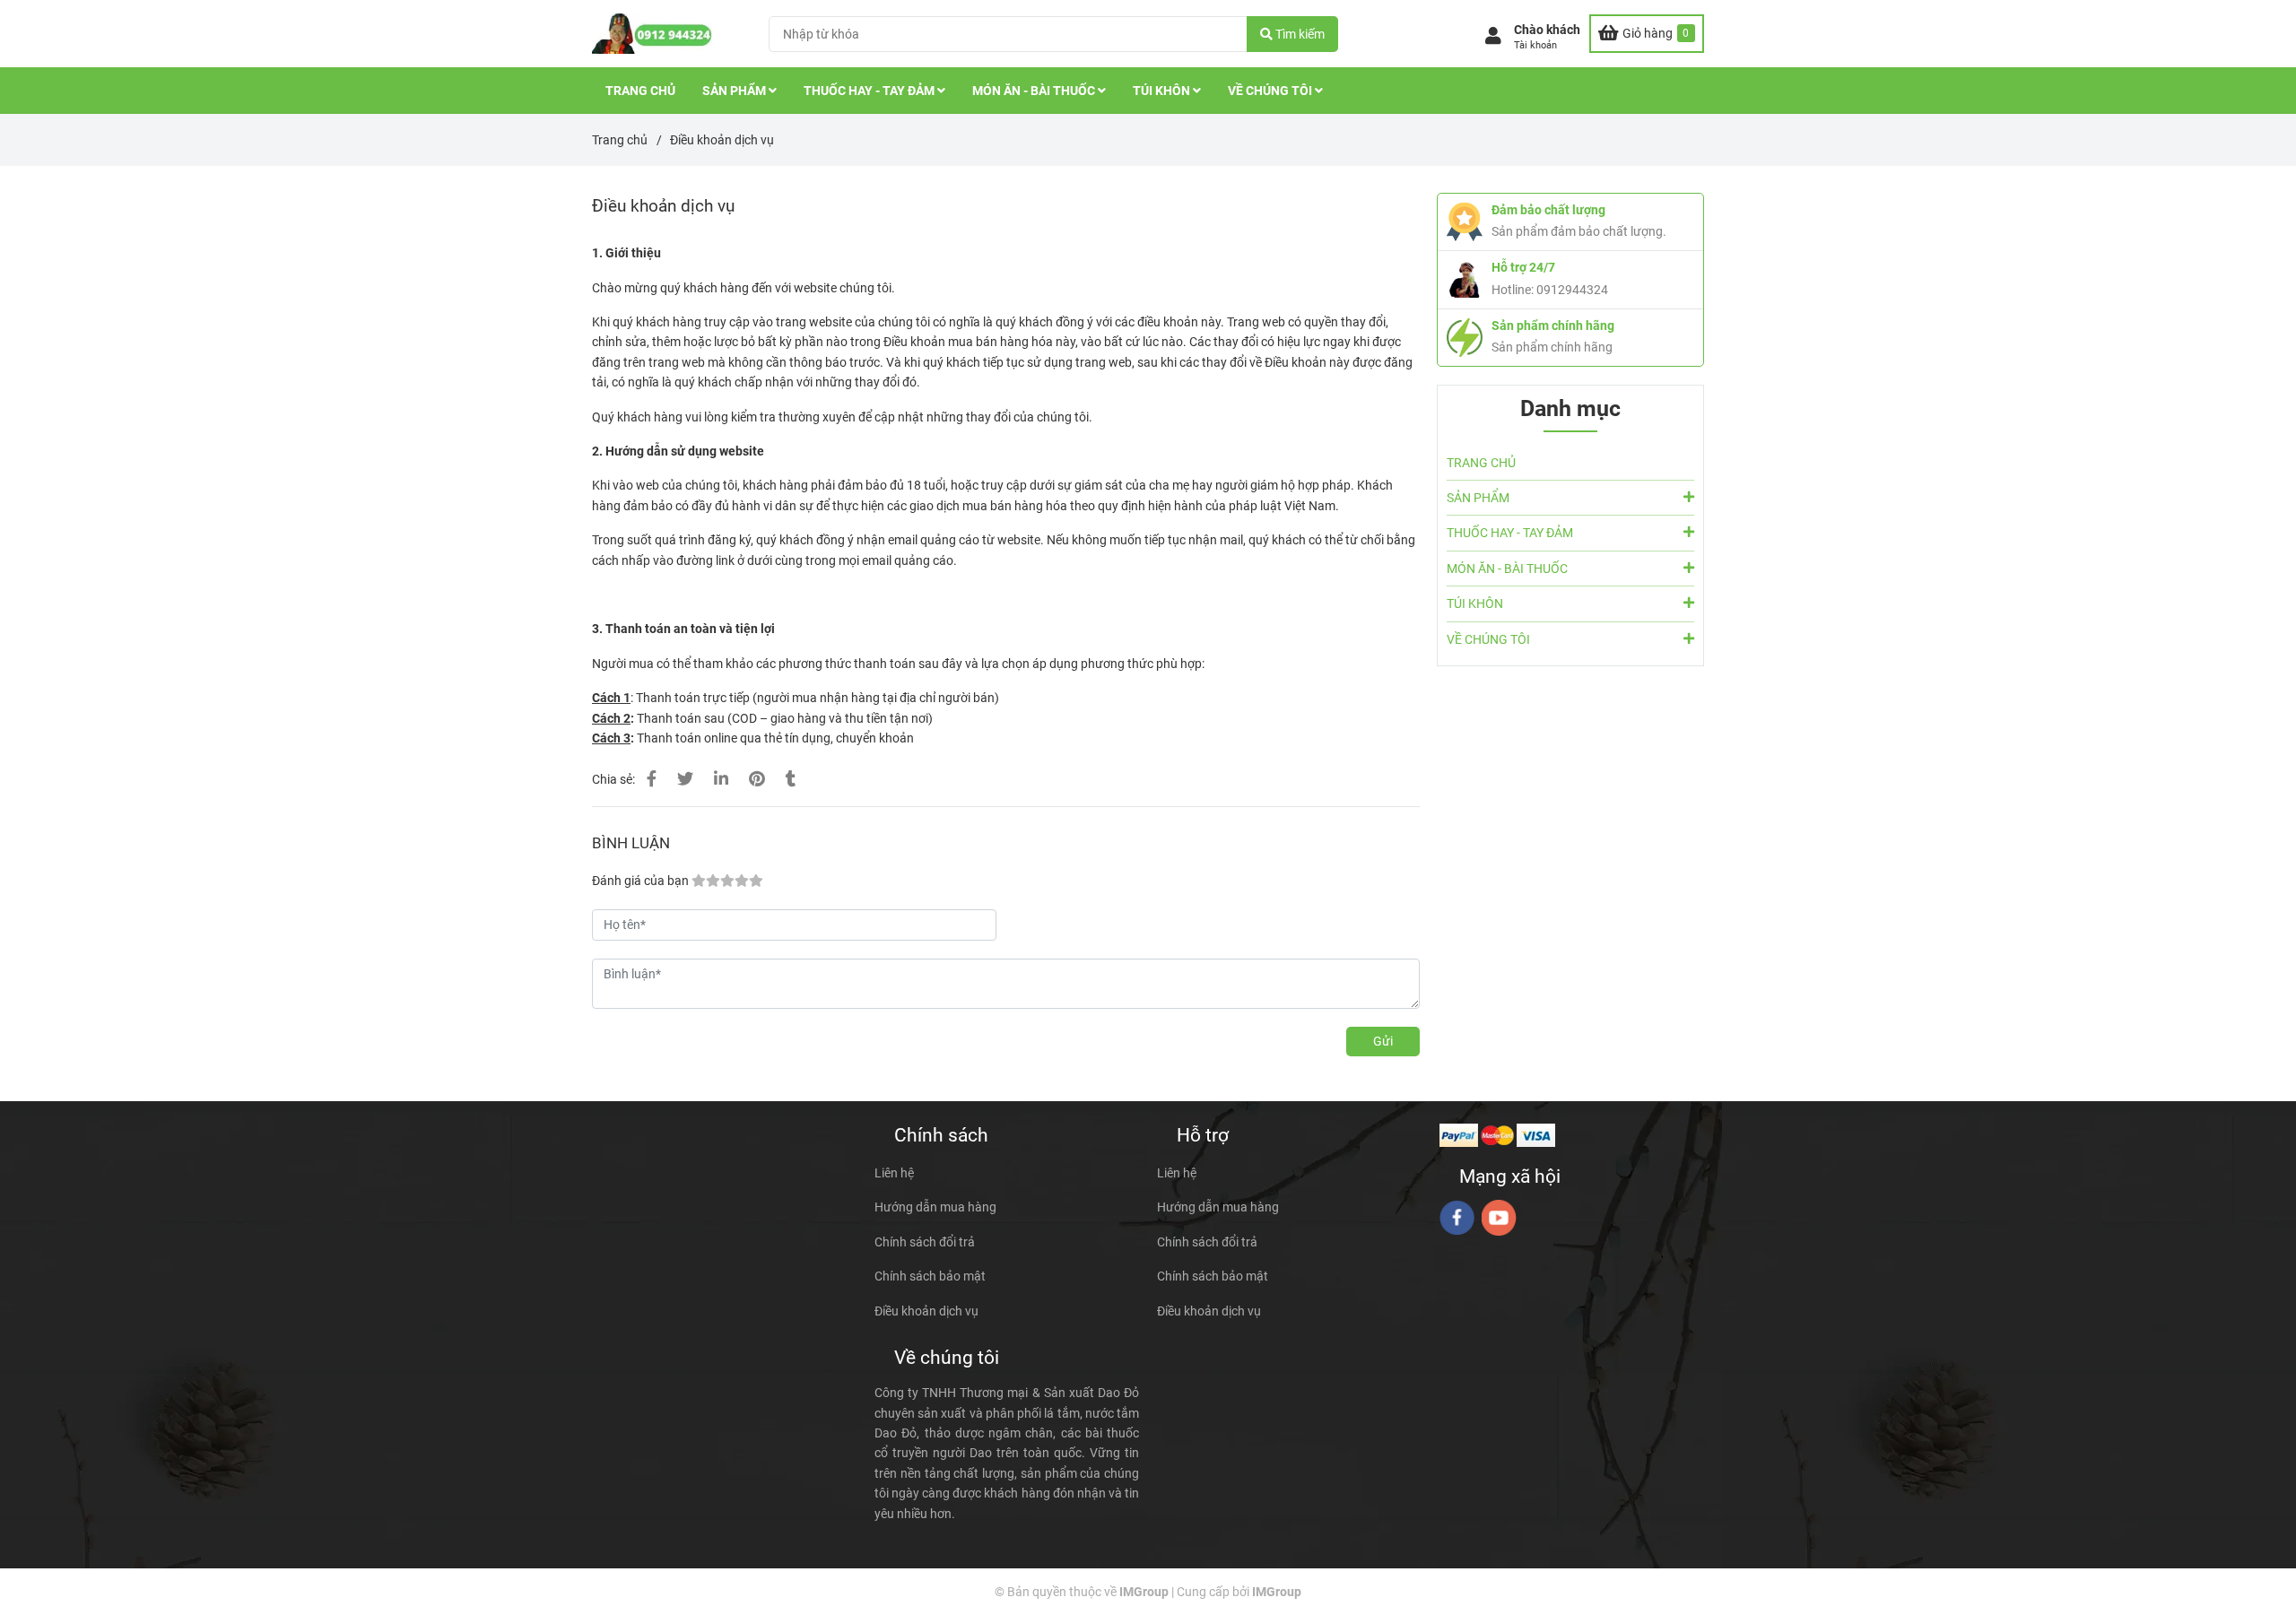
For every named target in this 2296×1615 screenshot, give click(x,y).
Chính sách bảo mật (930, 1276)
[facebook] (1457, 1218)
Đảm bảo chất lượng (1548, 210)
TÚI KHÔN (1163, 91)
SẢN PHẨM (735, 91)
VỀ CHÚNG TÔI (1271, 91)
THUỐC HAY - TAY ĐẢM (870, 91)
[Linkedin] (721, 779)
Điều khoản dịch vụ (926, 1311)
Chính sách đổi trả (925, 1242)
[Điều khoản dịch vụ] (652, 34)
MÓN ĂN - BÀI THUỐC (1035, 91)
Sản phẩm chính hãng (1553, 326)
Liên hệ (894, 1173)
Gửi (1383, 1041)
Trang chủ (620, 140)
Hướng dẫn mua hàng (935, 1207)
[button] (1533, 38)
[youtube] (1499, 1218)
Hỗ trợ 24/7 (1523, 267)
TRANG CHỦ (640, 91)
